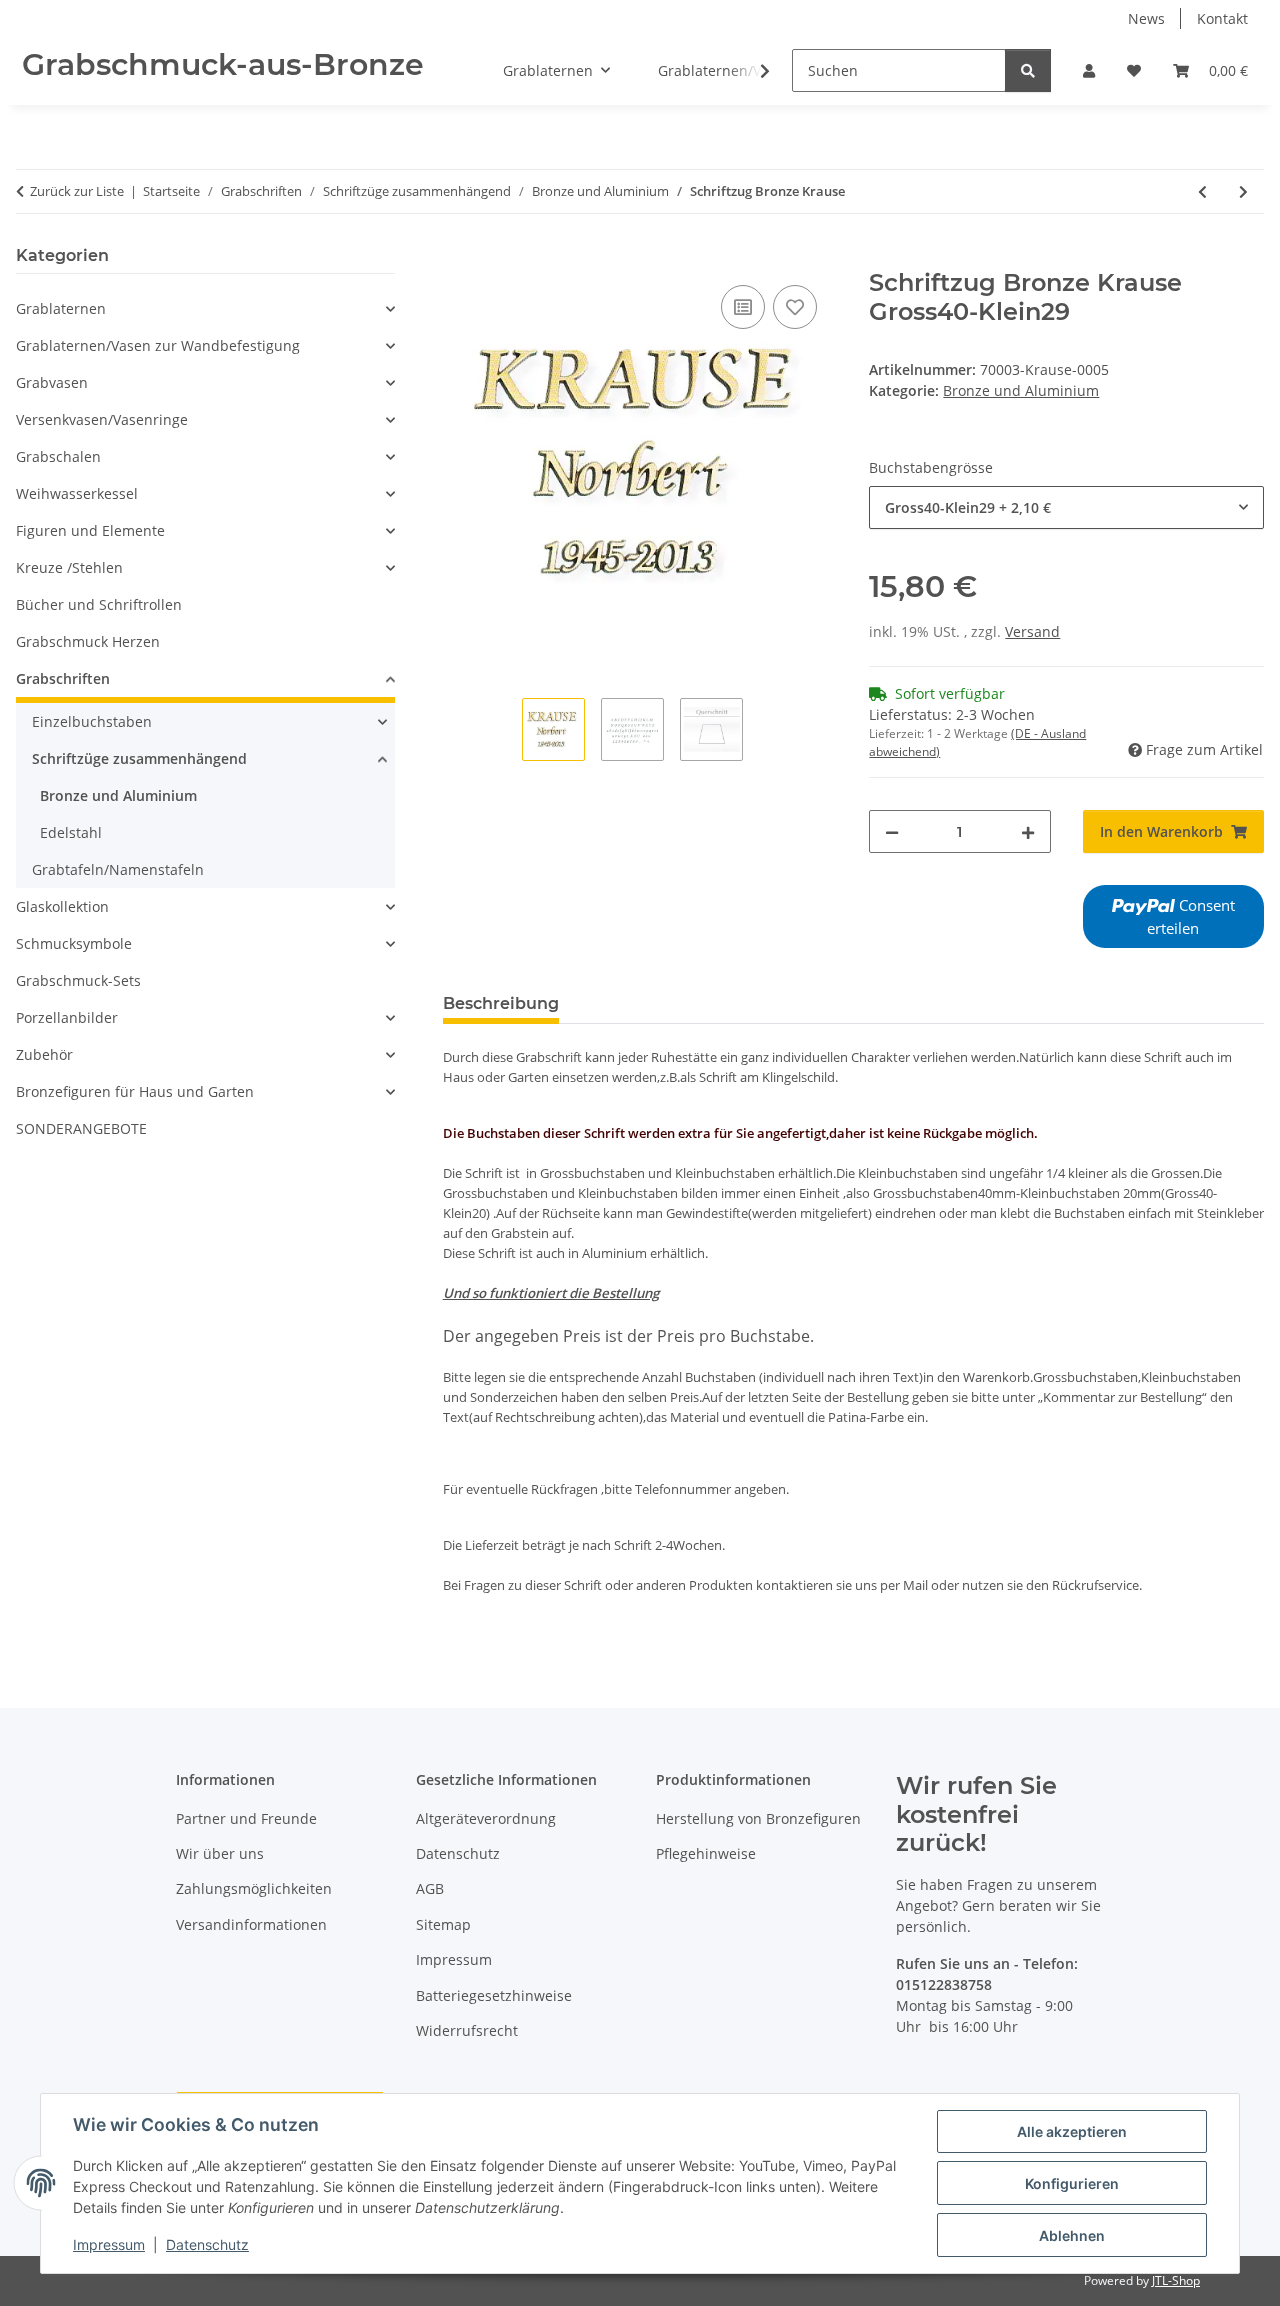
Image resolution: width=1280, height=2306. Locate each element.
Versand (1032, 631)
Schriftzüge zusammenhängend (139, 758)
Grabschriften (63, 678)
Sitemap (443, 1924)
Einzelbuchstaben (92, 721)
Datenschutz (207, 2244)
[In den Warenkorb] (459, 258)
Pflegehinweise (706, 1853)
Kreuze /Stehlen (69, 567)
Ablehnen (1072, 2235)
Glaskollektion (62, 906)
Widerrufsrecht (467, 2030)
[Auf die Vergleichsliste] (743, 307)
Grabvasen (52, 382)
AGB (430, 1888)
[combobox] (1066, 507)
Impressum (109, 2244)
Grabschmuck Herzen (88, 641)
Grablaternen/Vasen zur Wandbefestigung (158, 345)
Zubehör (44, 1054)
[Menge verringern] (892, 831)
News (1146, 18)
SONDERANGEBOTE (81, 1128)
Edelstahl (71, 832)
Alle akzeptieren (1072, 2131)
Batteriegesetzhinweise (494, 1995)
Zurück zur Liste (77, 191)
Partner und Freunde (246, 1818)
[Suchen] (1028, 70)
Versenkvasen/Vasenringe (102, 419)
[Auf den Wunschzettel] (795, 307)
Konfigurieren (1072, 2183)
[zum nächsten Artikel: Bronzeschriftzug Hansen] (1243, 191)
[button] (1089, 70)
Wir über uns (220, 1853)
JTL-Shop (1176, 2280)
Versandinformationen (251, 1924)
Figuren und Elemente (90, 530)
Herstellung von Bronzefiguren (758, 1818)
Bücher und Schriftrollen (99, 604)
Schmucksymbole (74, 943)
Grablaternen (61, 308)
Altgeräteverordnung (486, 1818)
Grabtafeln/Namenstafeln (118, 869)
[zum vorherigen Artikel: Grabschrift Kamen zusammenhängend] (1202, 191)
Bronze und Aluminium (1021, 390)
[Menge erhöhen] (1028, 831)
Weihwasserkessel (77, 493)
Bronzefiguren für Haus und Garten (135, 1091)
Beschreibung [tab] (501, 1003)
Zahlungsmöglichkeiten (254, 1888)
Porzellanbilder (67, 1017)
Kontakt (1222, 18)
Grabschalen (58, 456)
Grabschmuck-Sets (78, 980)
